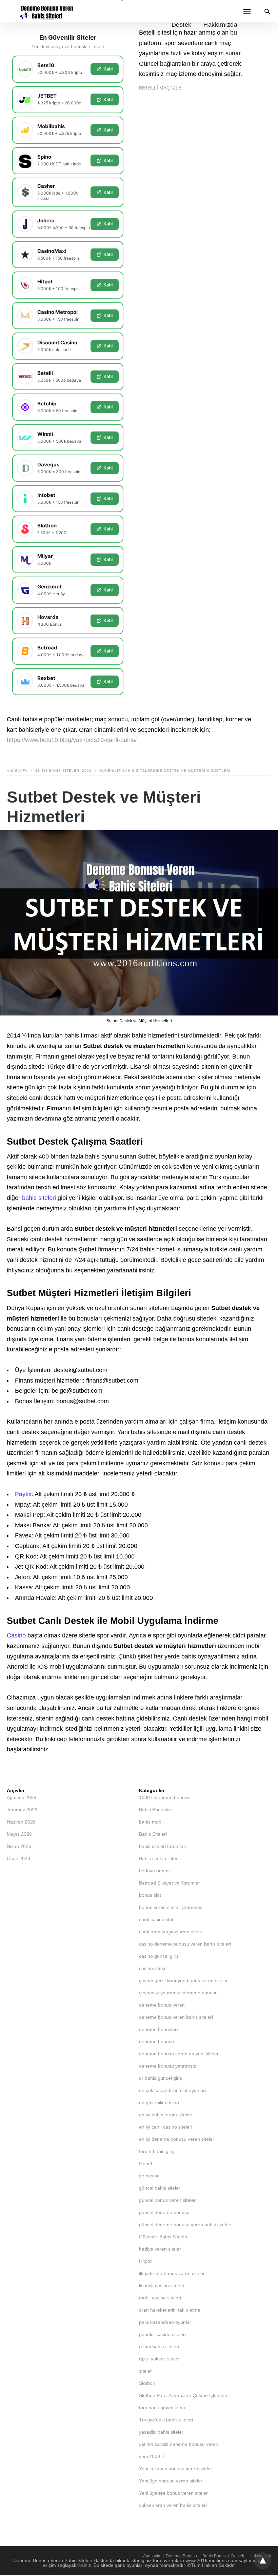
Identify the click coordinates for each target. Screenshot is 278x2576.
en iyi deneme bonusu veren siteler (177, 2139)
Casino (16, 1635)
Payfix (23, 1494)
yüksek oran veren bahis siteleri (173, 2505)
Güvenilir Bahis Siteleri (163, 2237)
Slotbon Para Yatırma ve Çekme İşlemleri (183, 2395)
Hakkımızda (220, 25)
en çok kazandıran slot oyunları (173, 2090)
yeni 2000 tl (151, 2456)
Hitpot (145, 2261)
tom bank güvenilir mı (162, 2408)
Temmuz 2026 (22, 1810)
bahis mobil (151, 1822)
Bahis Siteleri (153, 1834)
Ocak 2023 (18, 1858)
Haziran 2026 (21, 1822)
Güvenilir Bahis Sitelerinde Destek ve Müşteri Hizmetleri (165, 771)
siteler (145, 2371)
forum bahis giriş (157, 2151)
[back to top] (263, 2561)
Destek (182, 25)
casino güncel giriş (159, 1956)
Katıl (108, 69)
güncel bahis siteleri (160, 2188)
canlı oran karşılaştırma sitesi (170, 1932)
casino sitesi (152, 1968)
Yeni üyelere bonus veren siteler (173, 2493)
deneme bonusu (156, 2041)
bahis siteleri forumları (163, 1846)
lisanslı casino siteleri (162, 2286)
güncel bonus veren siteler (167, 2200)
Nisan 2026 (19, 1846)
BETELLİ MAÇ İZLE (160, 88)
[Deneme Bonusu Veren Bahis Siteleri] (45, 11)
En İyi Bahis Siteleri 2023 (63, 771)
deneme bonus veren (162, 2005)
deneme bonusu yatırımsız (168, 2066)
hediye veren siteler (160, 2249)
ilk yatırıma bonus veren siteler (172, 2273)
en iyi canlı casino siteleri (166, 2127)
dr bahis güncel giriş (161, 2078)
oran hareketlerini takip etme (170, 2310)
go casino (149, 2176)
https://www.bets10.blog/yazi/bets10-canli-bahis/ (72, 740)
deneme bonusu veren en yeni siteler (179, 2054)
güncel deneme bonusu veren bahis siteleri (185, 2225)
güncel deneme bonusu (164, 2212)
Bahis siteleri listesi (159, 1858)
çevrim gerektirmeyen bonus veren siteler (183, 1980)
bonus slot (150, 1895)
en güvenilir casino (159, 2102)
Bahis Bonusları (156, 1810)
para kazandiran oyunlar (165, 2322)
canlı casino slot (156, 1919)
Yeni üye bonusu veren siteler (171, 2481)
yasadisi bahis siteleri (162, 2432)
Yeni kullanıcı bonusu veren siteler (176, 2469)
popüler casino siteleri (162, 2334)
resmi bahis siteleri (159, 2347)
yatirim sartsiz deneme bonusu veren (179, 2444)
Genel (145, 2164)
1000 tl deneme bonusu (164, 1797)
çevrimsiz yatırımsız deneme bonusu (178, 1993)
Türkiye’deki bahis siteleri (166, 2420)
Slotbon (147, 2383)
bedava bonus (154, 1871)
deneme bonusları (158, 2029)
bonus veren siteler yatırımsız (171, 1907)
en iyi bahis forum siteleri (166, 2115)
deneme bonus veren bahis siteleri (176, 2017)
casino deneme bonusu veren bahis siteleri (185, 1944)
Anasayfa (17, 771)
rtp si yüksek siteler (160, 2359)
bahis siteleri (39, 1198)
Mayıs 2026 (19, 1834)
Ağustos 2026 (22, 1797)
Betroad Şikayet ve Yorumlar (170, 1883)
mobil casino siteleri (160, 2298)
